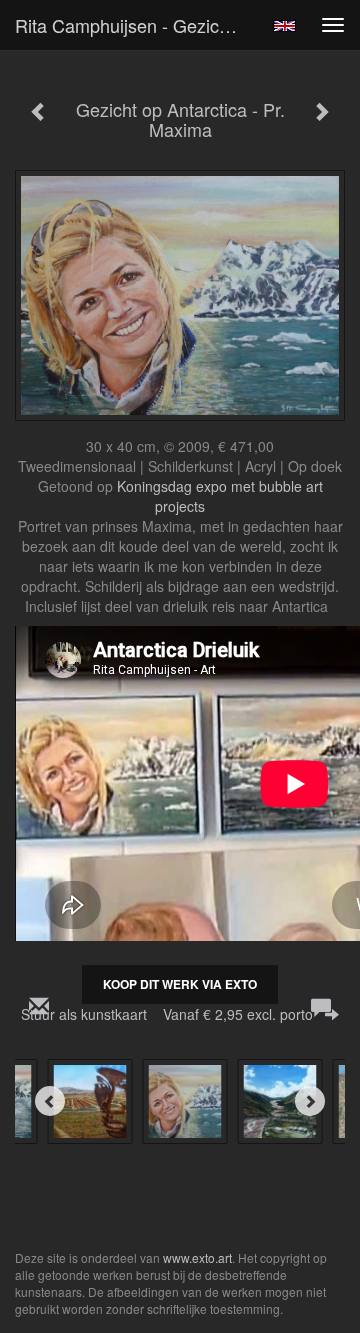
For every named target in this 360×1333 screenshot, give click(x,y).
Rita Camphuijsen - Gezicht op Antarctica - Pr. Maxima (138, 25)
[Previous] (50, 1101)
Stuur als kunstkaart (167, 1014)
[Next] (310, 1101)
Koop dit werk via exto (180, 984)
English (284, 26)
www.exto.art (197, 1257)
